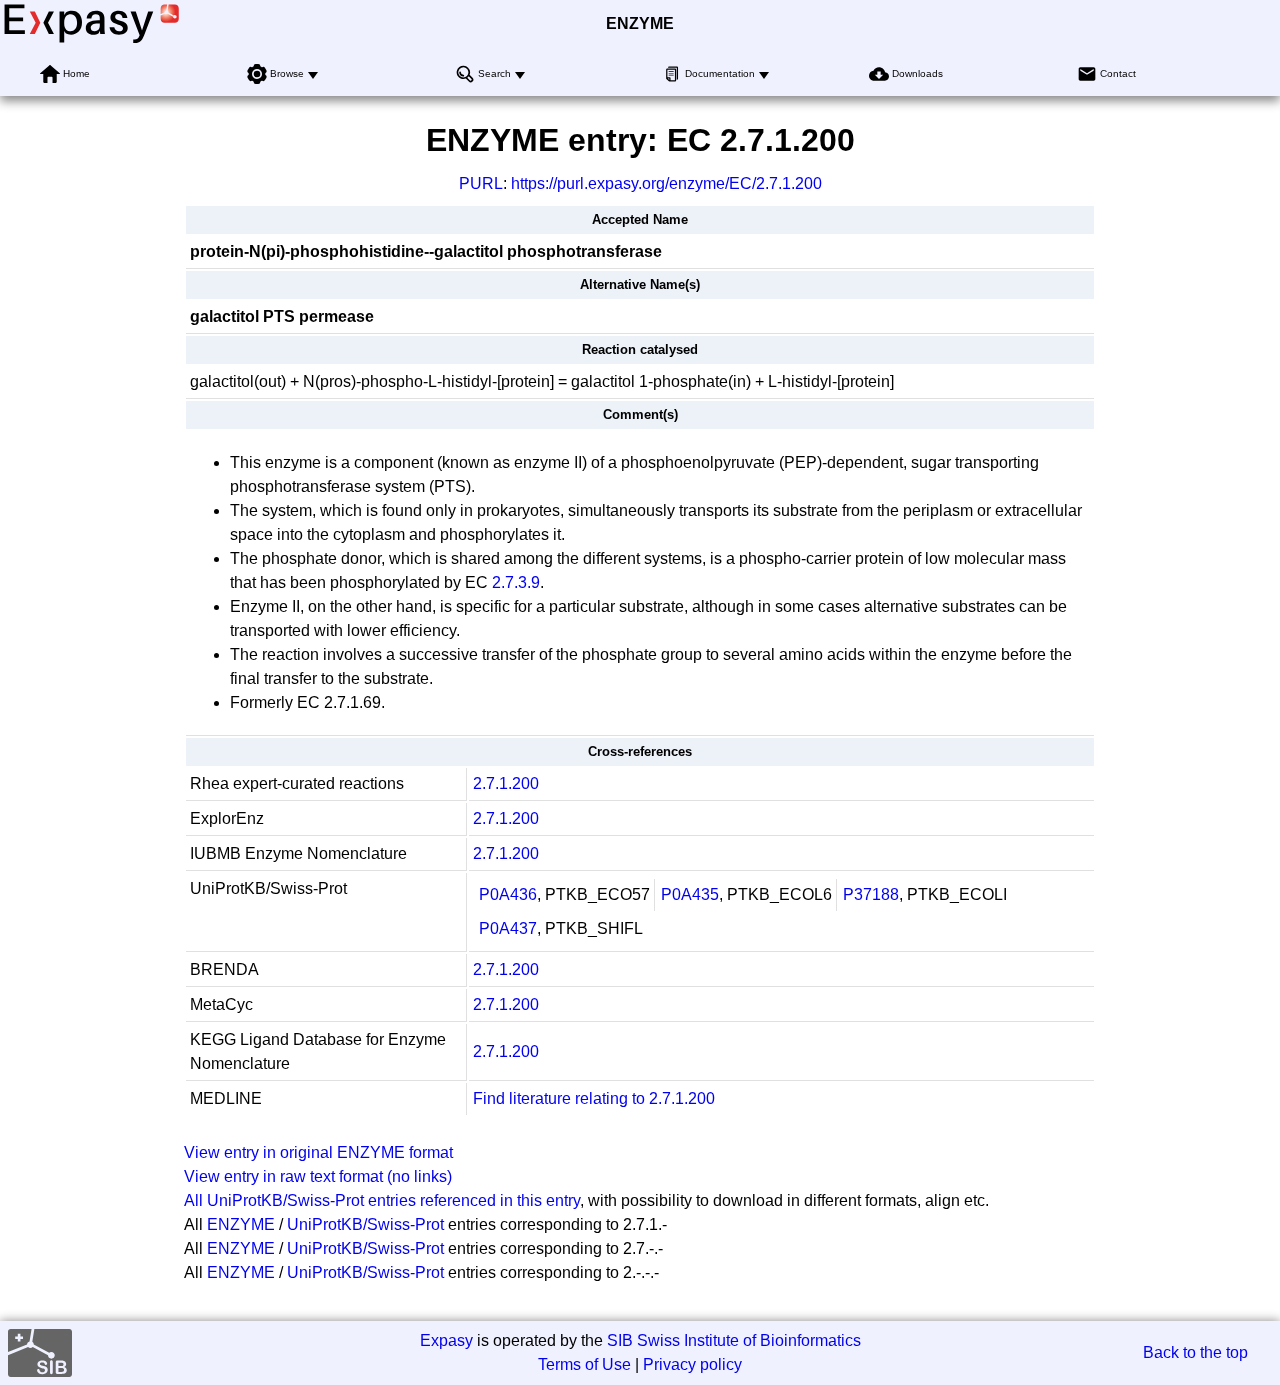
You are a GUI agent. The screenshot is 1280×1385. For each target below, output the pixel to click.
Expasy (446, 1340)
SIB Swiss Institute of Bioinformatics (734, 1340)
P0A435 (690, 894)
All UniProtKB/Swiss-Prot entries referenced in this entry (382, 1200)
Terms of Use (584, 1364)
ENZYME (640, 23)
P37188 (871, 894)
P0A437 (508, 928)
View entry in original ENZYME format (318, 1152)
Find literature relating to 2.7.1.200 (594, 1098)
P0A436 (508, 894)
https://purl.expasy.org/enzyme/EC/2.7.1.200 (666, 183)
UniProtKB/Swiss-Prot (365, 1224)
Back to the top (1195, 1352)
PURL (481, 183)
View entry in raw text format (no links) (318, 1176)
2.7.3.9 (516, 582)
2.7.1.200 (506, 783)
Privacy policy (692, 1364)
